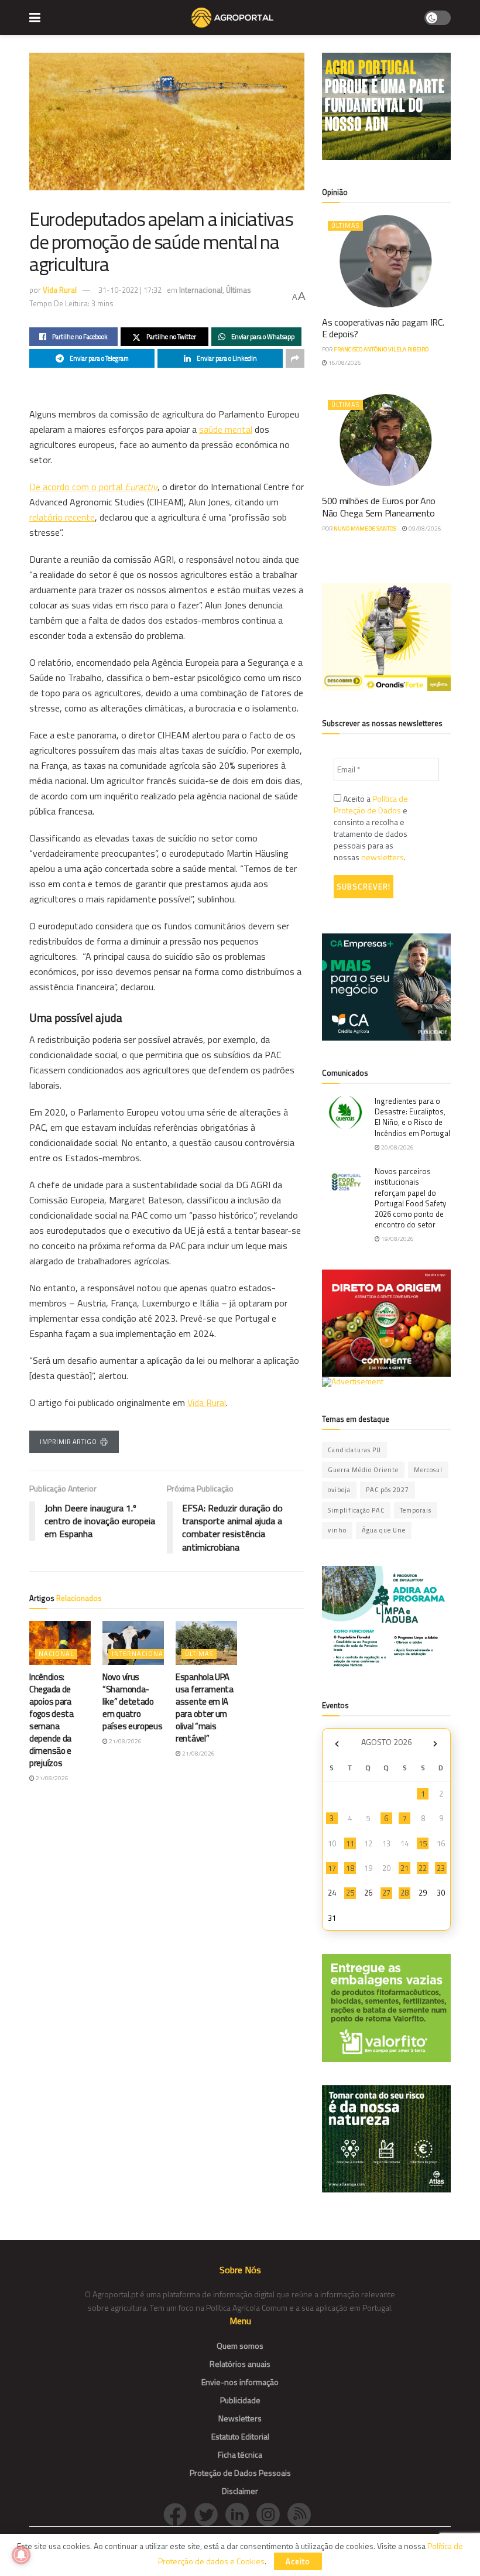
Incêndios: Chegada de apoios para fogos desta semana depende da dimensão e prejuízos (52, 1720)
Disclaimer (240, 2491)
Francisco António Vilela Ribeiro (381, 349)
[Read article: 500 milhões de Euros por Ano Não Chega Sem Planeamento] (386, 440)
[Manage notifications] (21, 2555)
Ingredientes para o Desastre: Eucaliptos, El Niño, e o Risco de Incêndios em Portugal (412, 1117)
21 (404, 1868)
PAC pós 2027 (388, 1490)
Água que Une (384, 1530)
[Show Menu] (35, 18)
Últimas (239, 290)
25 (350, 1893)
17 (332, 1868)
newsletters (383, 857)
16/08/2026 (344, 363)
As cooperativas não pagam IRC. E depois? (383, 328)
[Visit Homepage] (232, 18)
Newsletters (240, 2418)
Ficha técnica (240, 2454)
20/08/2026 (397, 1147)
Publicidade (240, 2400)
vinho (337, 1530)
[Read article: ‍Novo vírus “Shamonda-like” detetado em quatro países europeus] (133, 1643)
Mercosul (428, 1470)
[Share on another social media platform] (295, 358)
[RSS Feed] (302, 2513)
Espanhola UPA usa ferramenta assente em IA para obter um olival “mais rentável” (205, 1708)
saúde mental (226, 429)
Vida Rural (60, 290)
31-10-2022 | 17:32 (130, 290)
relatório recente (62, 517)
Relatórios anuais (240, 2364)
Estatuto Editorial (240, 2436)
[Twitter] (210, 2513)
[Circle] (241, 2513)
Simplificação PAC (356, 1510)
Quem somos (240, 2346)
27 (386, 1893)
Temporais (416, 1510)
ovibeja (339, 1490)
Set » (435, 1744)
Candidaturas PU (354, 1450)
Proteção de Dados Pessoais (240, 2473)
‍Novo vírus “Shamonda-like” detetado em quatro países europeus (133, 1701)
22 (423, 1868)
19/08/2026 (397, 1239)
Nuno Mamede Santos (365, 528)
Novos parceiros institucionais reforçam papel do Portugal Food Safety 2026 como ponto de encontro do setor (410, 1198)
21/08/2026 (52, 1778)
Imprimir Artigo (68, 1442)
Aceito (298, 2561)
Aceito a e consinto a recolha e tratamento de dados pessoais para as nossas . (371, 828)
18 (350, 1868)
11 (350, 1843)
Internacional (201, 290)
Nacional (56, 1654)
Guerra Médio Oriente (363, 1470)
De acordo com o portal (93, 487)
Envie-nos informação (240, 2382)
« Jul (337, 1744)
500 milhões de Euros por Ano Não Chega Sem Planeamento (379, 507)
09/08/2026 (424, 528)
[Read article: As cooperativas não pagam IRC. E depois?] (386, 261)
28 (404, 1893)
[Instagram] (272, 2513)
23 (441, 1868)
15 (423, 1843)
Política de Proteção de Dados (371, 804)
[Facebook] (179, 2513)
